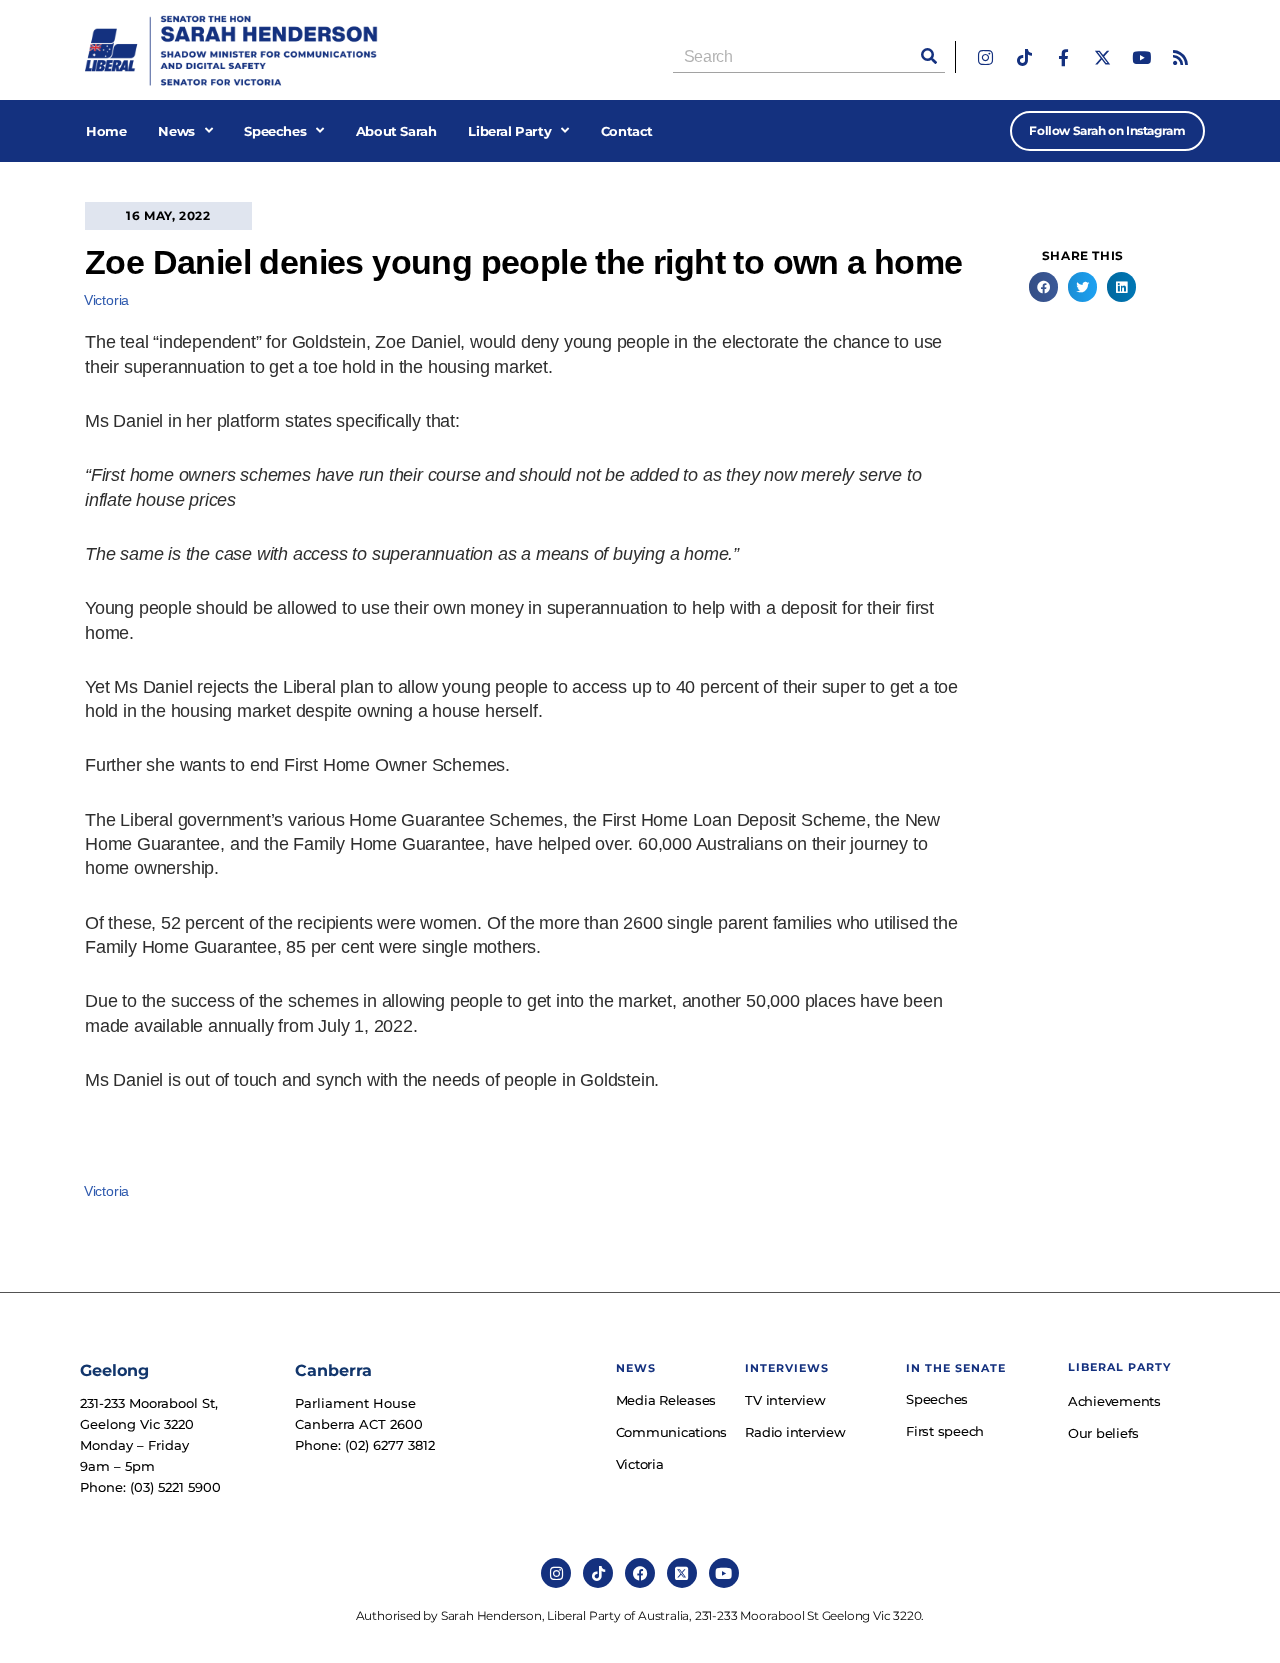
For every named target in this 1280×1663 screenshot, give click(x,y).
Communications (671, 1432)
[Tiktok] (1024, 57)
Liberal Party (509, 131)
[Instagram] (985, 57)
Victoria (106, 300)
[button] (1043, 286)
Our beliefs (1103, 1433)
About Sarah (396, 131)
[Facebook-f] (1063, 57)
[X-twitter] (1102, 57)
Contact (627, 131)
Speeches (275, 131)
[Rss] (1180, 57)
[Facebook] (640, 1573)
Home (106, 131)
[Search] (929, 56)
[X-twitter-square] (682, 1573)
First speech (945, 1431)
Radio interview (795, 1432)
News (176, 131)
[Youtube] (1141, 57)
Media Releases (666, 1400)
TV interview (785, 1400)
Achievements (1114, 1401)
